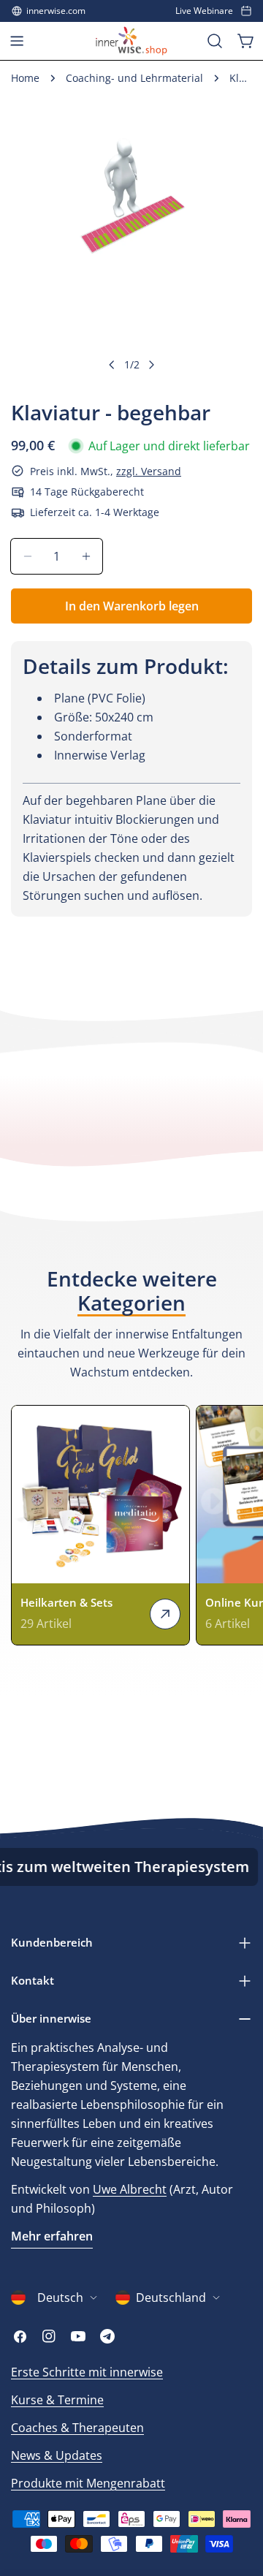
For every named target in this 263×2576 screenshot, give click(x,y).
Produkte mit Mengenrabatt (88, 2483)
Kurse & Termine (57, 2400)
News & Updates (57, 2455)
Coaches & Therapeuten (77, 2428)
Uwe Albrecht (130, 2189)
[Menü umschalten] (17, 41)
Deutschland (171, 2297)
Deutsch (60, 2297)
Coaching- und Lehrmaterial (134, 78)
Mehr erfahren (52, 2236)
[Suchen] (215, 41)
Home (25, 78)
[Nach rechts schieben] (151, 365)
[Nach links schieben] (112, 365)
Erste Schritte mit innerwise (87, 2372)
